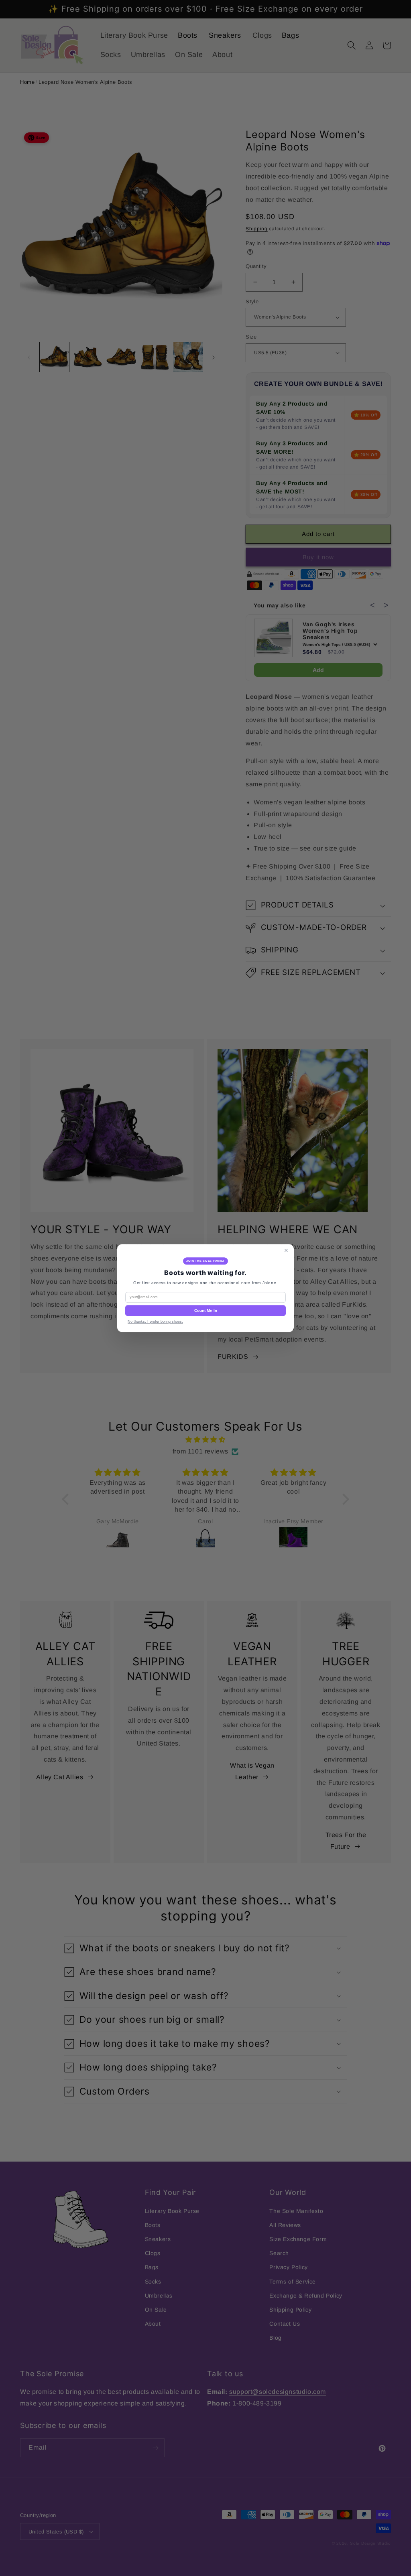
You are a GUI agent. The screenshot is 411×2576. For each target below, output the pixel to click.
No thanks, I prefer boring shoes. (155, 1321)
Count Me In (206, 1310)
